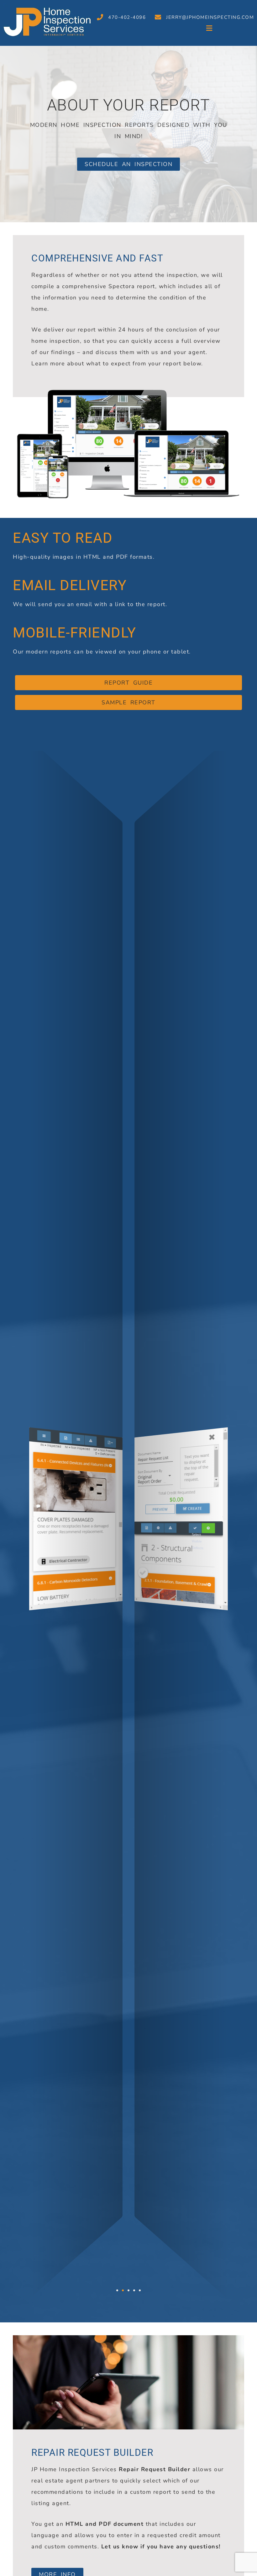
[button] (152, 29)
